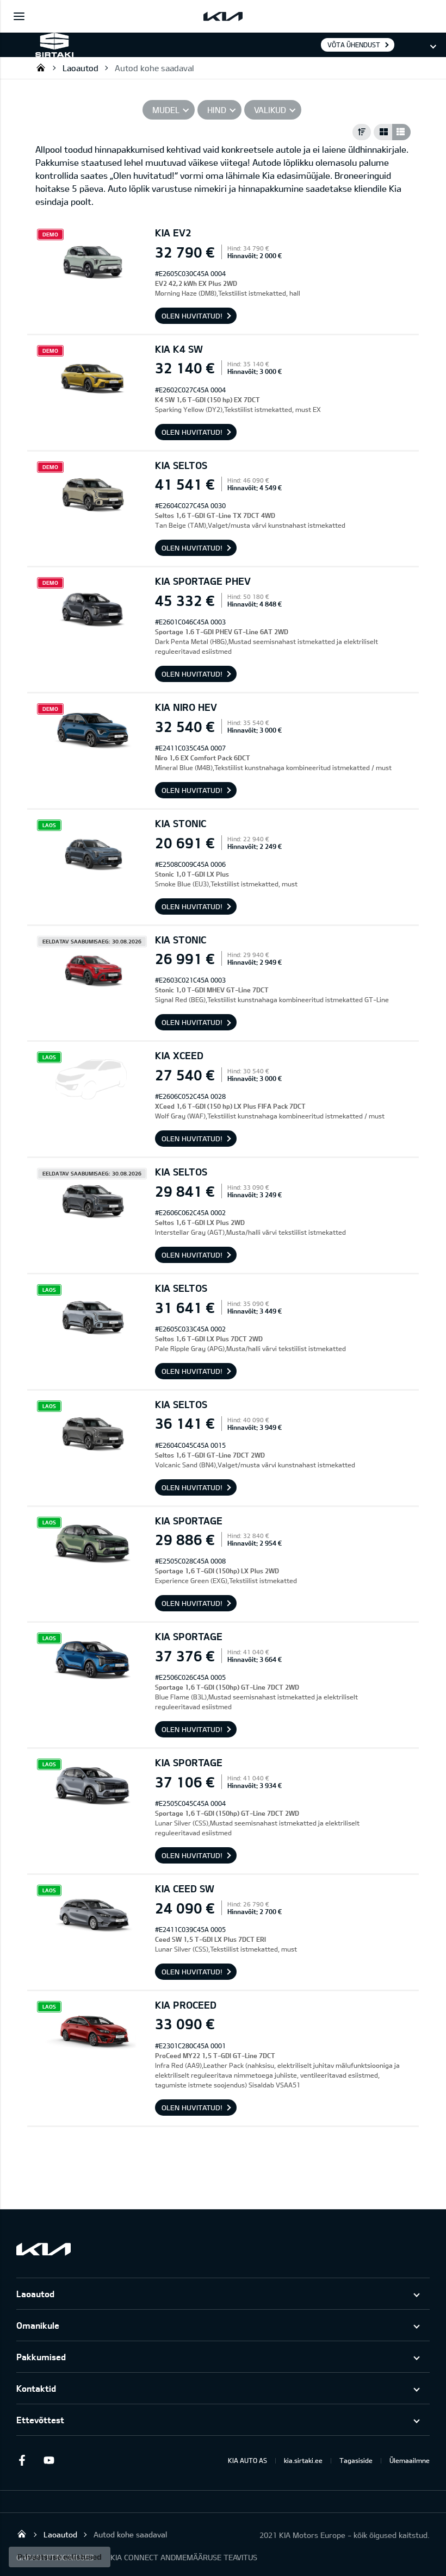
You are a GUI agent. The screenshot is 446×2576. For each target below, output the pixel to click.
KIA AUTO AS (247, 2460)
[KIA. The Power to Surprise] (44, 2249)
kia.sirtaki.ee (303, 2460)
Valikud (270, 110)
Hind (217, 110)
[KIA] (223, 16)
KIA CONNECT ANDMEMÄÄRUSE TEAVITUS (184, 2557)
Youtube (49, 2460)
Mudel (166, 110)
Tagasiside (356, 2460)
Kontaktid (36, 2388)
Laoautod (80, 68)
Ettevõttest (40, 2420)
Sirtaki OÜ (41, 67)
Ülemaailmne (410, 2460)
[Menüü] (19, 16)
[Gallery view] (383, 132)
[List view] (401, 132)
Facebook (22, 2460)
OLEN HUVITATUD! (192, 316)
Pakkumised (41, 2357)
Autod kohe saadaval (154, 68)
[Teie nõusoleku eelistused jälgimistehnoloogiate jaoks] (60, 2557)
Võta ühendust (354, 45)
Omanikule (38, 2325)
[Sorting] (362, 132)
